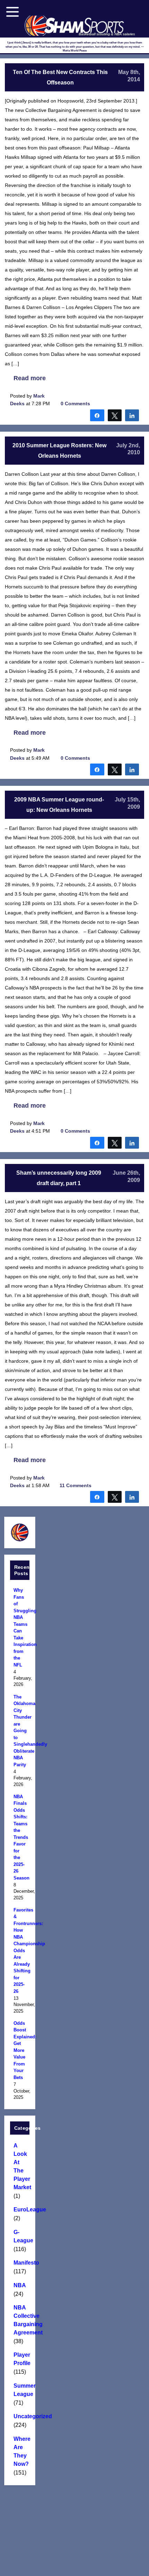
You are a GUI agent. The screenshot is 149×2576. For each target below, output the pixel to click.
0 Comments (75, 403)
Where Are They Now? (20, 2451)
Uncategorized (20, 2416)
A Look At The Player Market (20, 2166)
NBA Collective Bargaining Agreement (20, 2320)
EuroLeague (20, 2210)
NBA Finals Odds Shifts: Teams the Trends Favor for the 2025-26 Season (20, 1837)
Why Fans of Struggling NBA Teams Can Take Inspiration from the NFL (20, 1628)
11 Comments (76, 1485)
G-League (20, 2236)
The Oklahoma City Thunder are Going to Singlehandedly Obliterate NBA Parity (20, 1731)
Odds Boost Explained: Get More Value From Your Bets (20, 2050)
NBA (20, 2285)
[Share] (97, 415)
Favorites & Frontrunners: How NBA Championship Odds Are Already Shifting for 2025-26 (20, 1951)
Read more (30, 378)
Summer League (20, 2390)
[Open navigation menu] (12, 12)
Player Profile (20, 2359)
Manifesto (20, 2263)
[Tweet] (115, 415)
